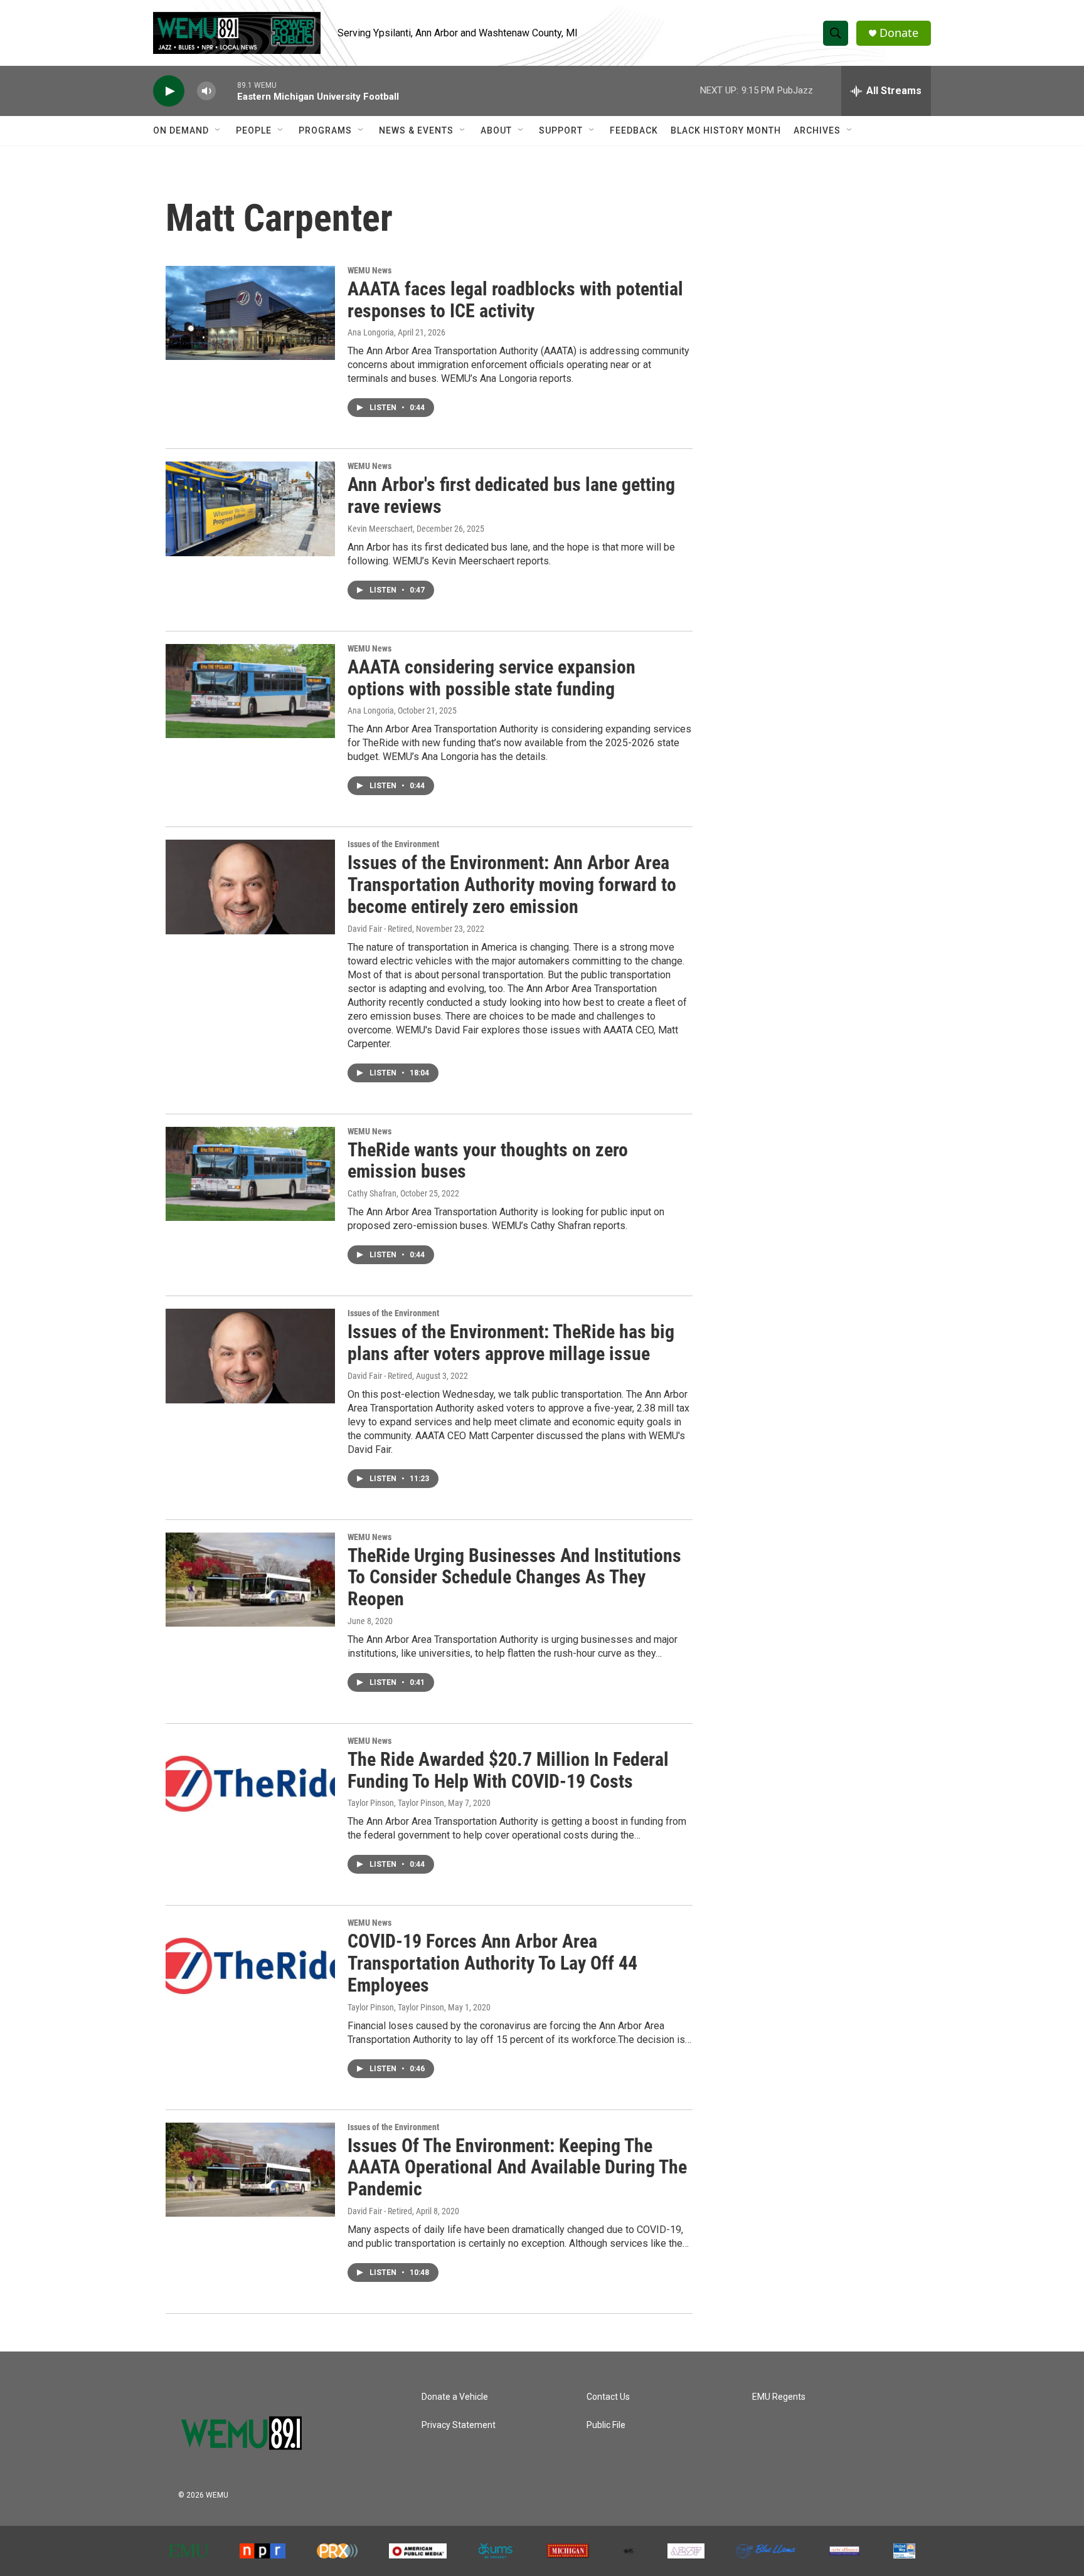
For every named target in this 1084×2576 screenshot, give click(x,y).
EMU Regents (779, 2397)
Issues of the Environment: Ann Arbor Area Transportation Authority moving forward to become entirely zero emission (512, 884)
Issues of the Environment (393, 844)
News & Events (416, 130)
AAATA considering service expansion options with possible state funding (492, 678)
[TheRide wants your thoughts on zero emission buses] (250, 1174)
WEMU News (369, 270)
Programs (325, 130)
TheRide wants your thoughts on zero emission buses (488, 1161)
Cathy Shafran (372, 1193)
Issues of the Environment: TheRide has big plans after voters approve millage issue (511, 1343)
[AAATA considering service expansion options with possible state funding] (250, 691)
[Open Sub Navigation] (218, 130)
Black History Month (726, 130)
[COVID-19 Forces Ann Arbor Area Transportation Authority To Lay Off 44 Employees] (250, 1965)
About (496, 130)
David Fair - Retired (380, 929)
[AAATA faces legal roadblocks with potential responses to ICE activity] (250, 313)
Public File (606, 2425)
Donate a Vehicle (455, 2397)
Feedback (634, 130)
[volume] (206, 91)
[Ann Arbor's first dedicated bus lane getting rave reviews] (250, 509)
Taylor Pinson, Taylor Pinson (396, 1803)
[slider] (226, 91)
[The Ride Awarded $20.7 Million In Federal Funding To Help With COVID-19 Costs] (250, 1783)
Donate (899, 33)
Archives (817, 130)
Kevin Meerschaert (380, 529)
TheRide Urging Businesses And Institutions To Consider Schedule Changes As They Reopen (514, 1577)
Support (561, 130)
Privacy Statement (459, 2425)
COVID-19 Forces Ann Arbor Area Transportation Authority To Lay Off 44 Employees (492, 1963)
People (254, 130)
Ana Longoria (371, 332)
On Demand (181, 130)
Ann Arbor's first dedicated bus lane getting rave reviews (511, 495)
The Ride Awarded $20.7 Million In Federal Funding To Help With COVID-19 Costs (508, 1770)
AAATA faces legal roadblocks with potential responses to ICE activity (515, 300)
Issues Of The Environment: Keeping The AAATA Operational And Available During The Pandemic (517, 2167)
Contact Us (608, 2397)
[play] (169, 91)
